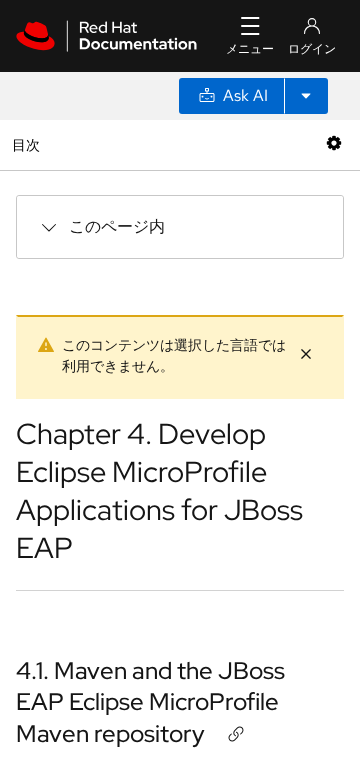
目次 (28, 144)
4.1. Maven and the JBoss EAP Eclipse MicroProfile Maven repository (150, 701)
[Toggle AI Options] (306, 96)
